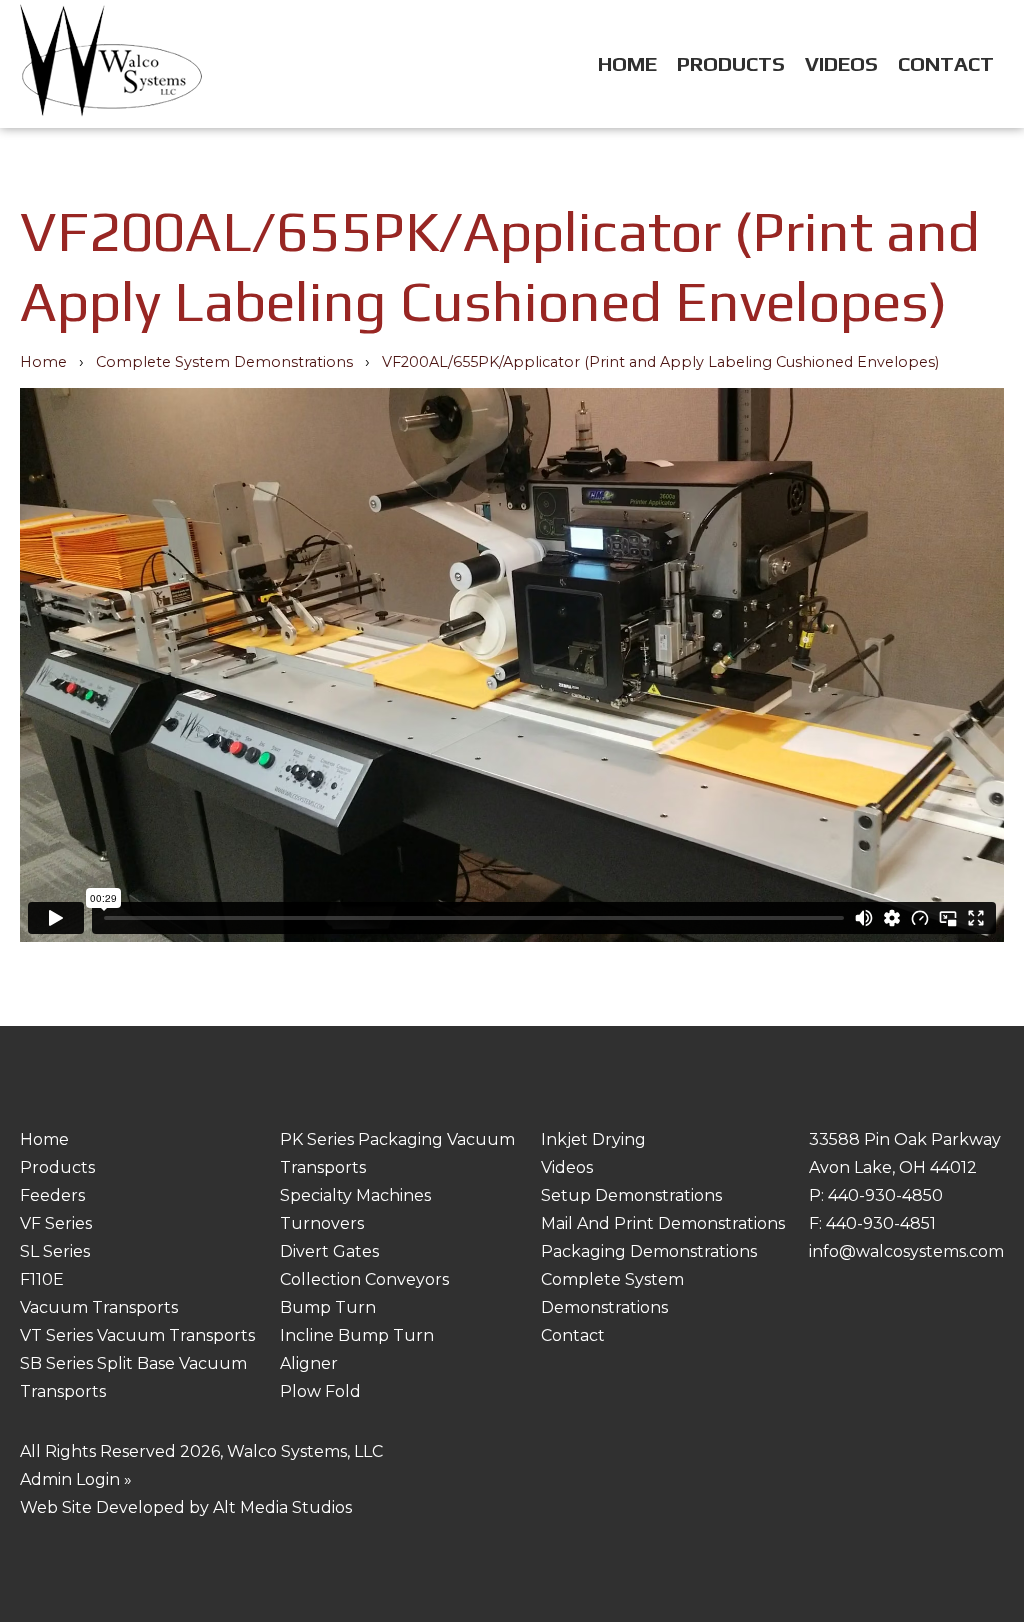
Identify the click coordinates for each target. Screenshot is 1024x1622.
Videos (841, 64)
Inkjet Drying (593, 1139)
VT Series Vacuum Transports (137, 1335)
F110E (42, 1279)
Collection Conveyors (364, 1279)
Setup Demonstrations (631, 1195)
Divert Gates (329, 1251)
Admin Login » (76, 1479)
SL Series (55, 1251)
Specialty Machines (355, 1195)
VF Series (56, 1223)
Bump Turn (328, 1307)
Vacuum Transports (99, 1307)
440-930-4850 (885, 1195)
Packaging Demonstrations (649, 1251)
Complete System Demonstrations (224, 362)
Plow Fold (320, 1391)
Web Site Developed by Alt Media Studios (186, 1507)
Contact (946, 64)
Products (731, 64)
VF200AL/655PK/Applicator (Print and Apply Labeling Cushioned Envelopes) (660, 362)
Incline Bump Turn (357, 1335)
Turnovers (322, 1223)
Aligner (309, 1363)
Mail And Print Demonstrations (663, 1223)
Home (627, 64)
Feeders (52, 1195)
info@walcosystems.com (906, 1251)
